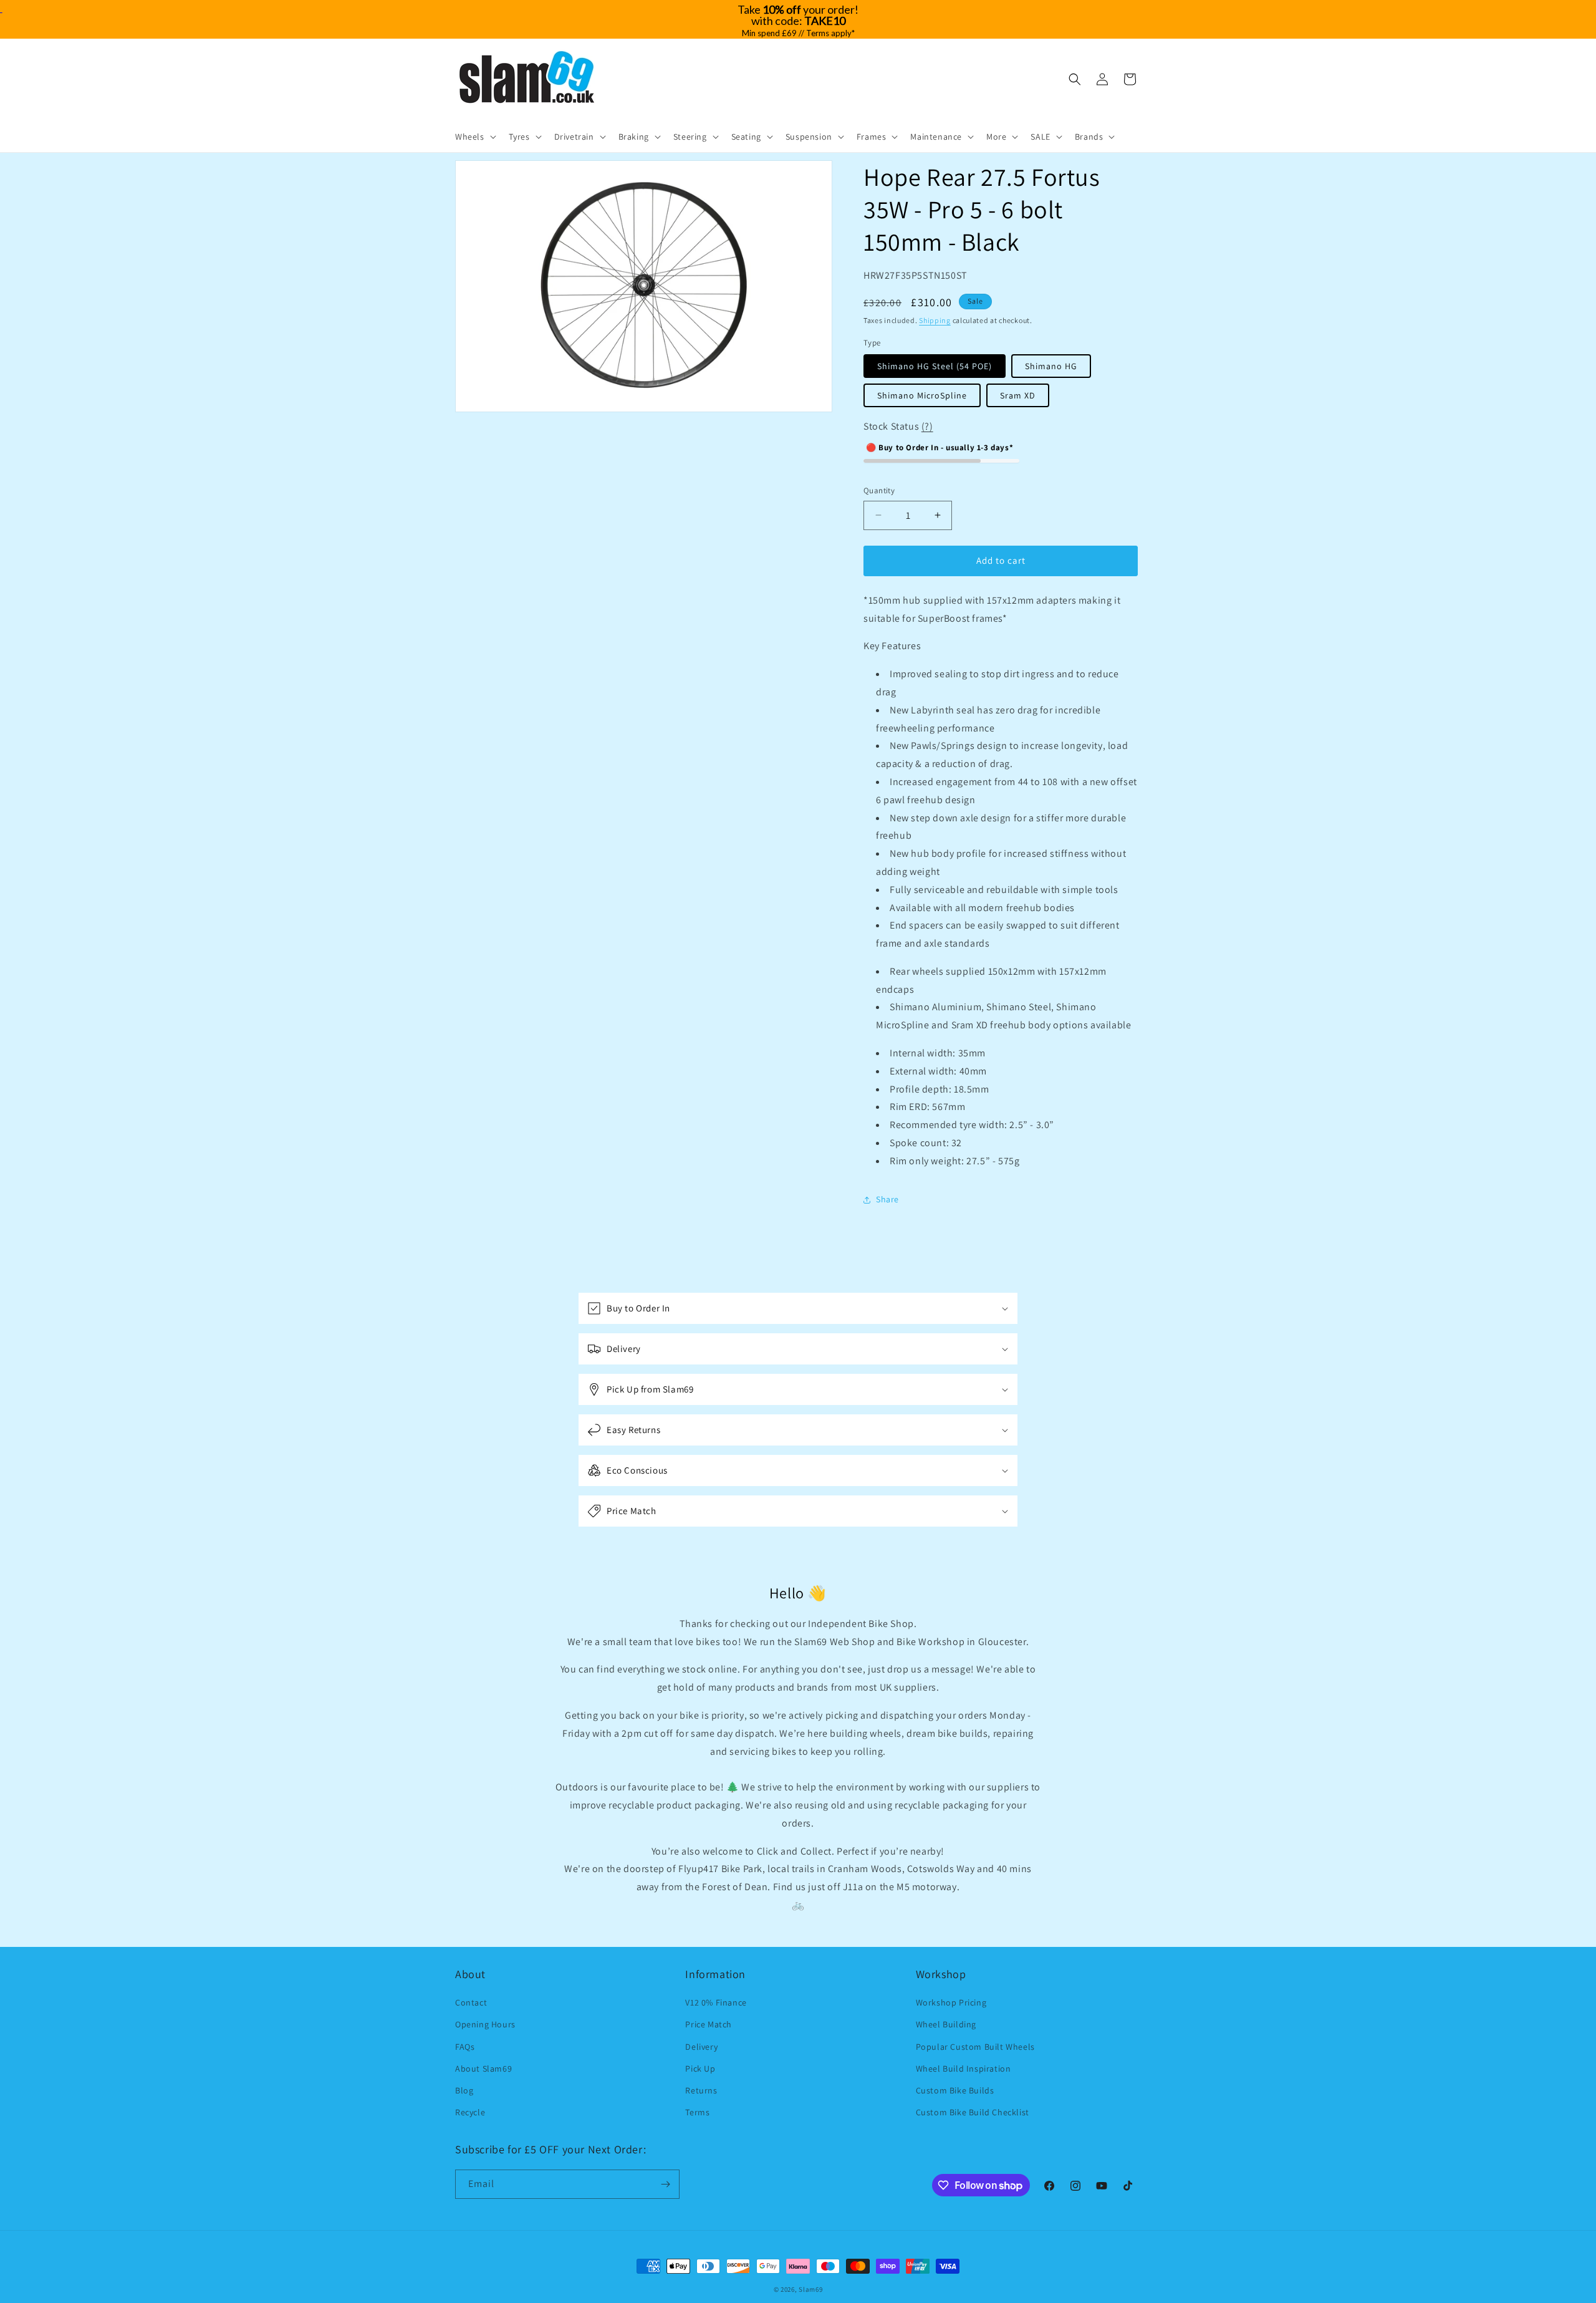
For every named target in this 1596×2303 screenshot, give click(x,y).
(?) (927, 426)
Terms (697, 2112)
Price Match (709, 2024)
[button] (474, 137)
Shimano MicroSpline (922, 395)
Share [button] (887, 1199)
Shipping (935, 320)
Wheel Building (946, 2024)
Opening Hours (485, 2024)
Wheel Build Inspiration (964, 2069)
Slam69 (810, 2289)
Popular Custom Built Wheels (975, 2047)
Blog (464, 2090)
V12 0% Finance (716, 2002)
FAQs (465, 2047)
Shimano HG (1051, 366)
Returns (701, 2090)
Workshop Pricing (951, 2002)
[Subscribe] (665, 2184)
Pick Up (700, 2069)
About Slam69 (483, 2069)
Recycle (470, 2112)
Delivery (701, 2047)
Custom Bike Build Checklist (973, 2112)
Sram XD (1018, 395)
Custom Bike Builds (955, 2090)
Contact (471, 2002)
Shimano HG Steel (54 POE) (935, 366)
